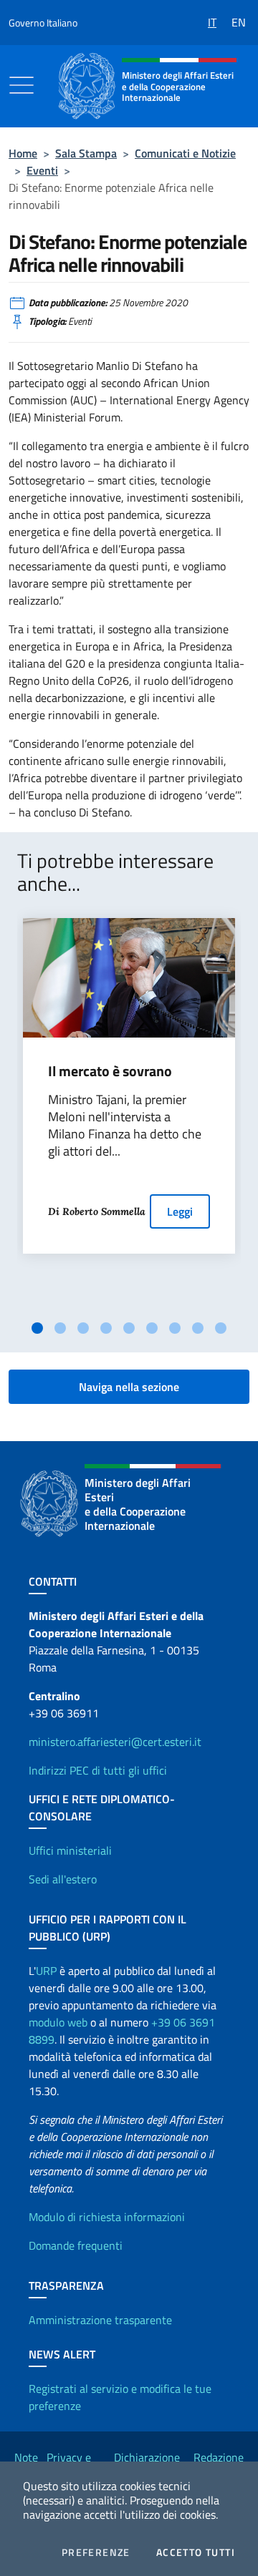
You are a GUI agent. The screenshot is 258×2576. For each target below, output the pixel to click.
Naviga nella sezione (129, 1387)
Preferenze (96, 2552)
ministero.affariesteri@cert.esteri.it (115, 1742)
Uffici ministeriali (70, 1850)
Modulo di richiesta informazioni (107, 2217)
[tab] (37, 1328)
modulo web (58, 2022)
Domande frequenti (76, 2245)
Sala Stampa (86, 153)
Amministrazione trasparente (100, 2320)
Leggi (180, 1211)
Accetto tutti (196, 2552)
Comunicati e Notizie (185, 153)
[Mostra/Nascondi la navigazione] (21, 85)
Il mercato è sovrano (110, 1071)
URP (46, 1971)
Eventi (42, 170)
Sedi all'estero (63, 1879)
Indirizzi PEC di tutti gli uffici (98, 1770)
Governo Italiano (43, 23)
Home (23, 153)
